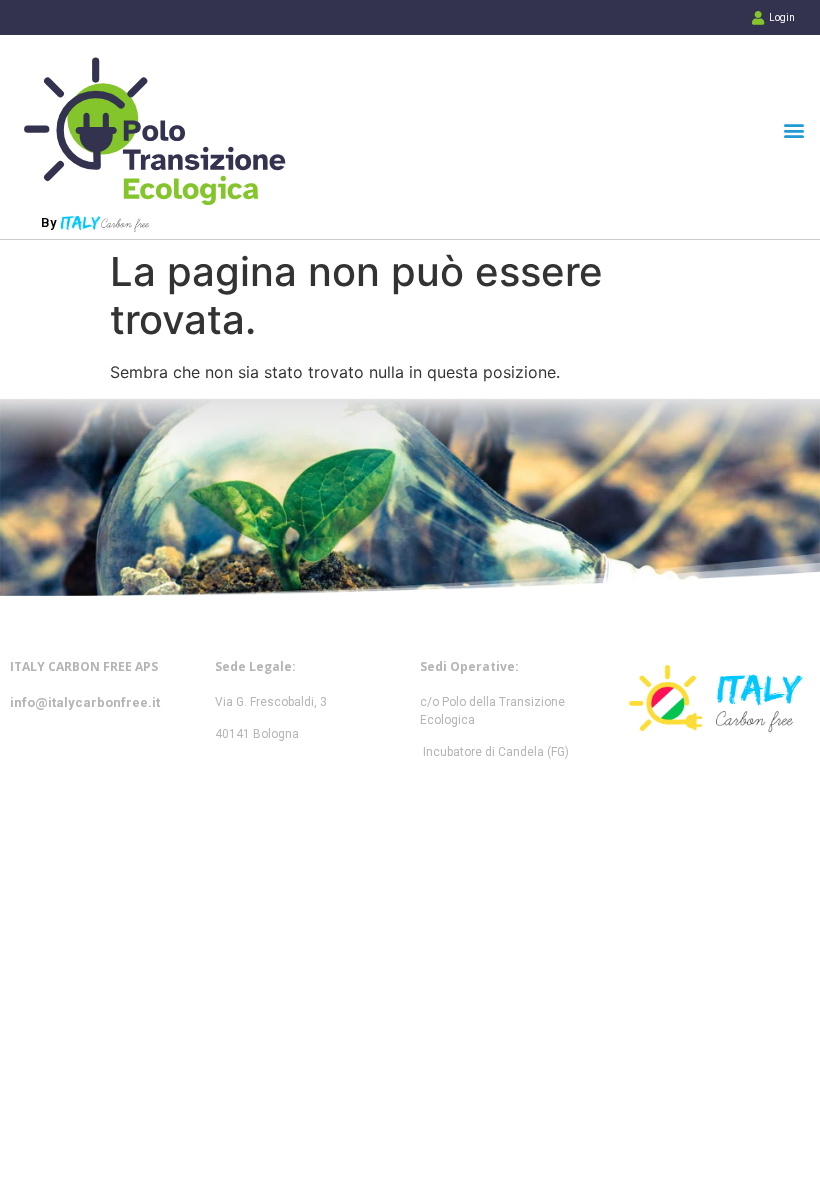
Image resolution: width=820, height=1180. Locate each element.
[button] (793, 130)
